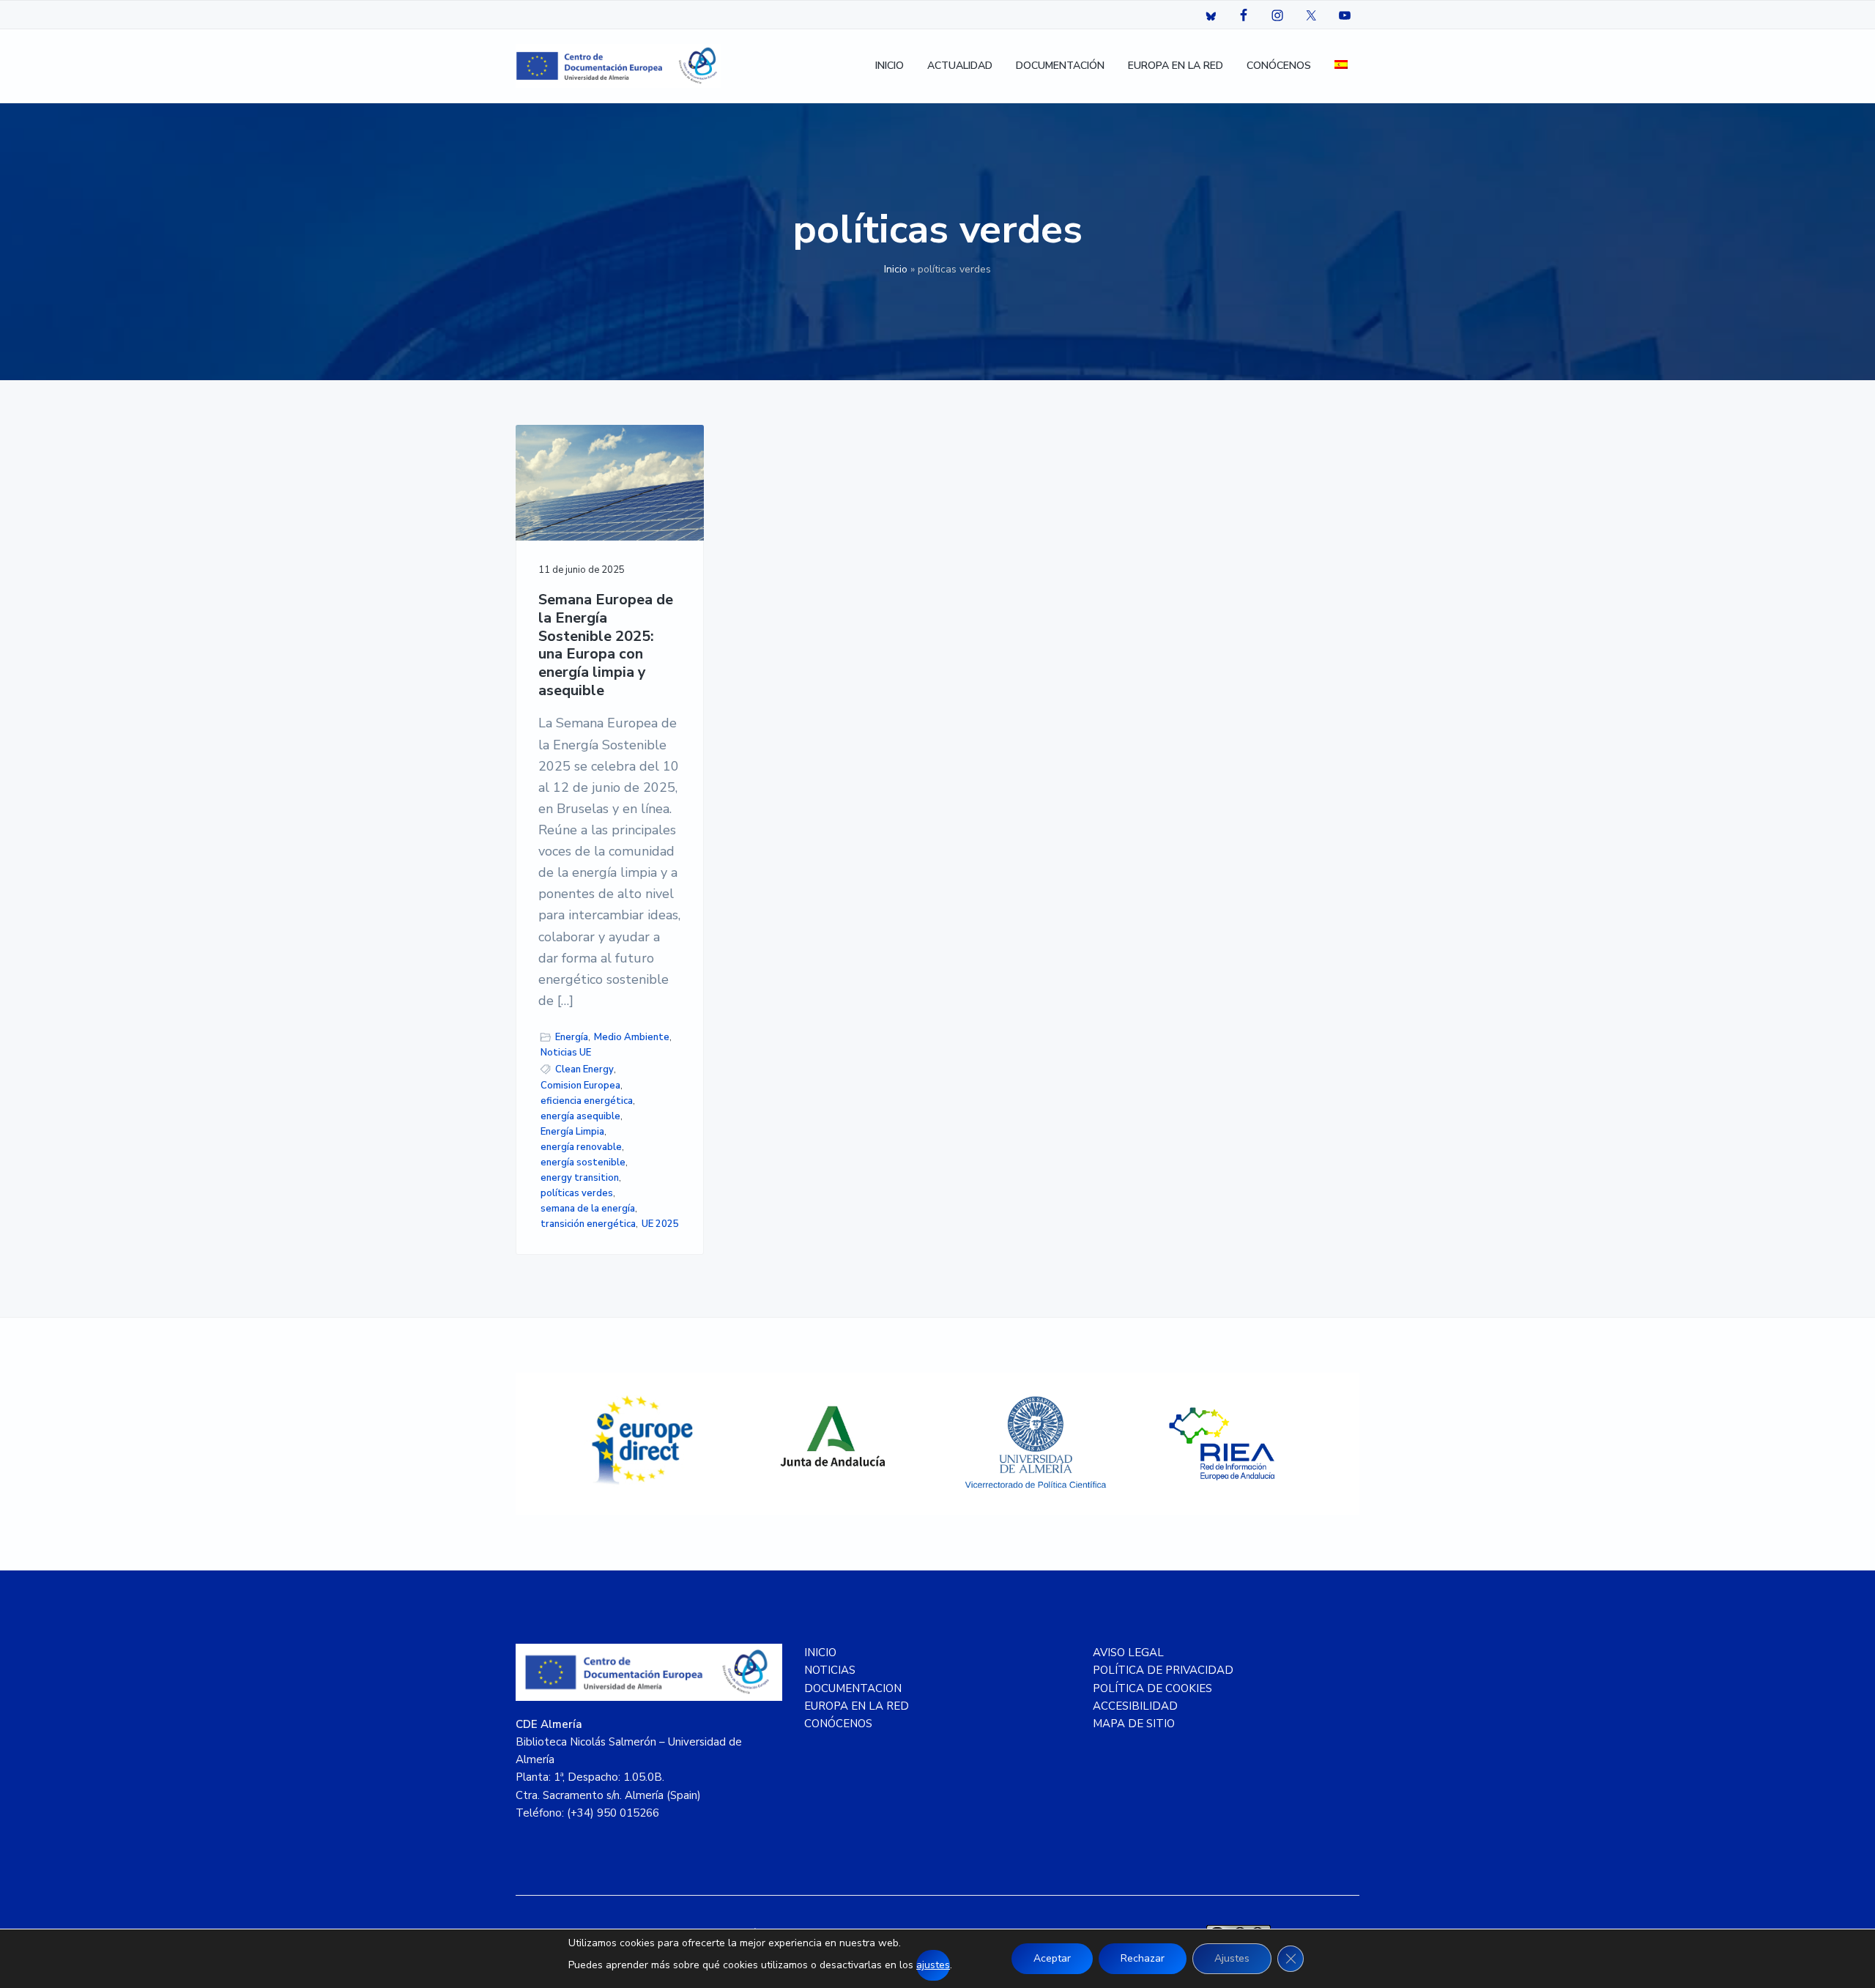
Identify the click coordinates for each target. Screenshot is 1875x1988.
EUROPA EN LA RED (857, 1706)
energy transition (580, 1178)
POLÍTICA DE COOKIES (1152, 1688)
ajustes (933, 1965)
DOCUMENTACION (853, 1688)
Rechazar (1143, 1958)
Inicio (896, 269)
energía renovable (581, 1147)
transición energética (588, 1224)
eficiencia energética (587, 1101)
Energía (572, 1037)
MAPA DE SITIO (1134, 1724)
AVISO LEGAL (1128, 1653)
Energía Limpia (572, 1132)
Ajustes (1232, 1958)
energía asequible (580, 1116)
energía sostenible (583, 1162)
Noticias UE (566, 1053)
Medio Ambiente (632, 1037)
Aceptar (1052, 1958)
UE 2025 (660, 1224)
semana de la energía (588, 1209)
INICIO (820, 1653)
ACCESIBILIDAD (1135, 1706)
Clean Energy (584, 1069)
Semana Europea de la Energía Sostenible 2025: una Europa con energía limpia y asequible (606, 645)
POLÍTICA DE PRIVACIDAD (1163, 1670)
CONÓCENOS (838, 1724)
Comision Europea (580, 1086)
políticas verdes (577, 1193)
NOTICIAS (830, 1670)
